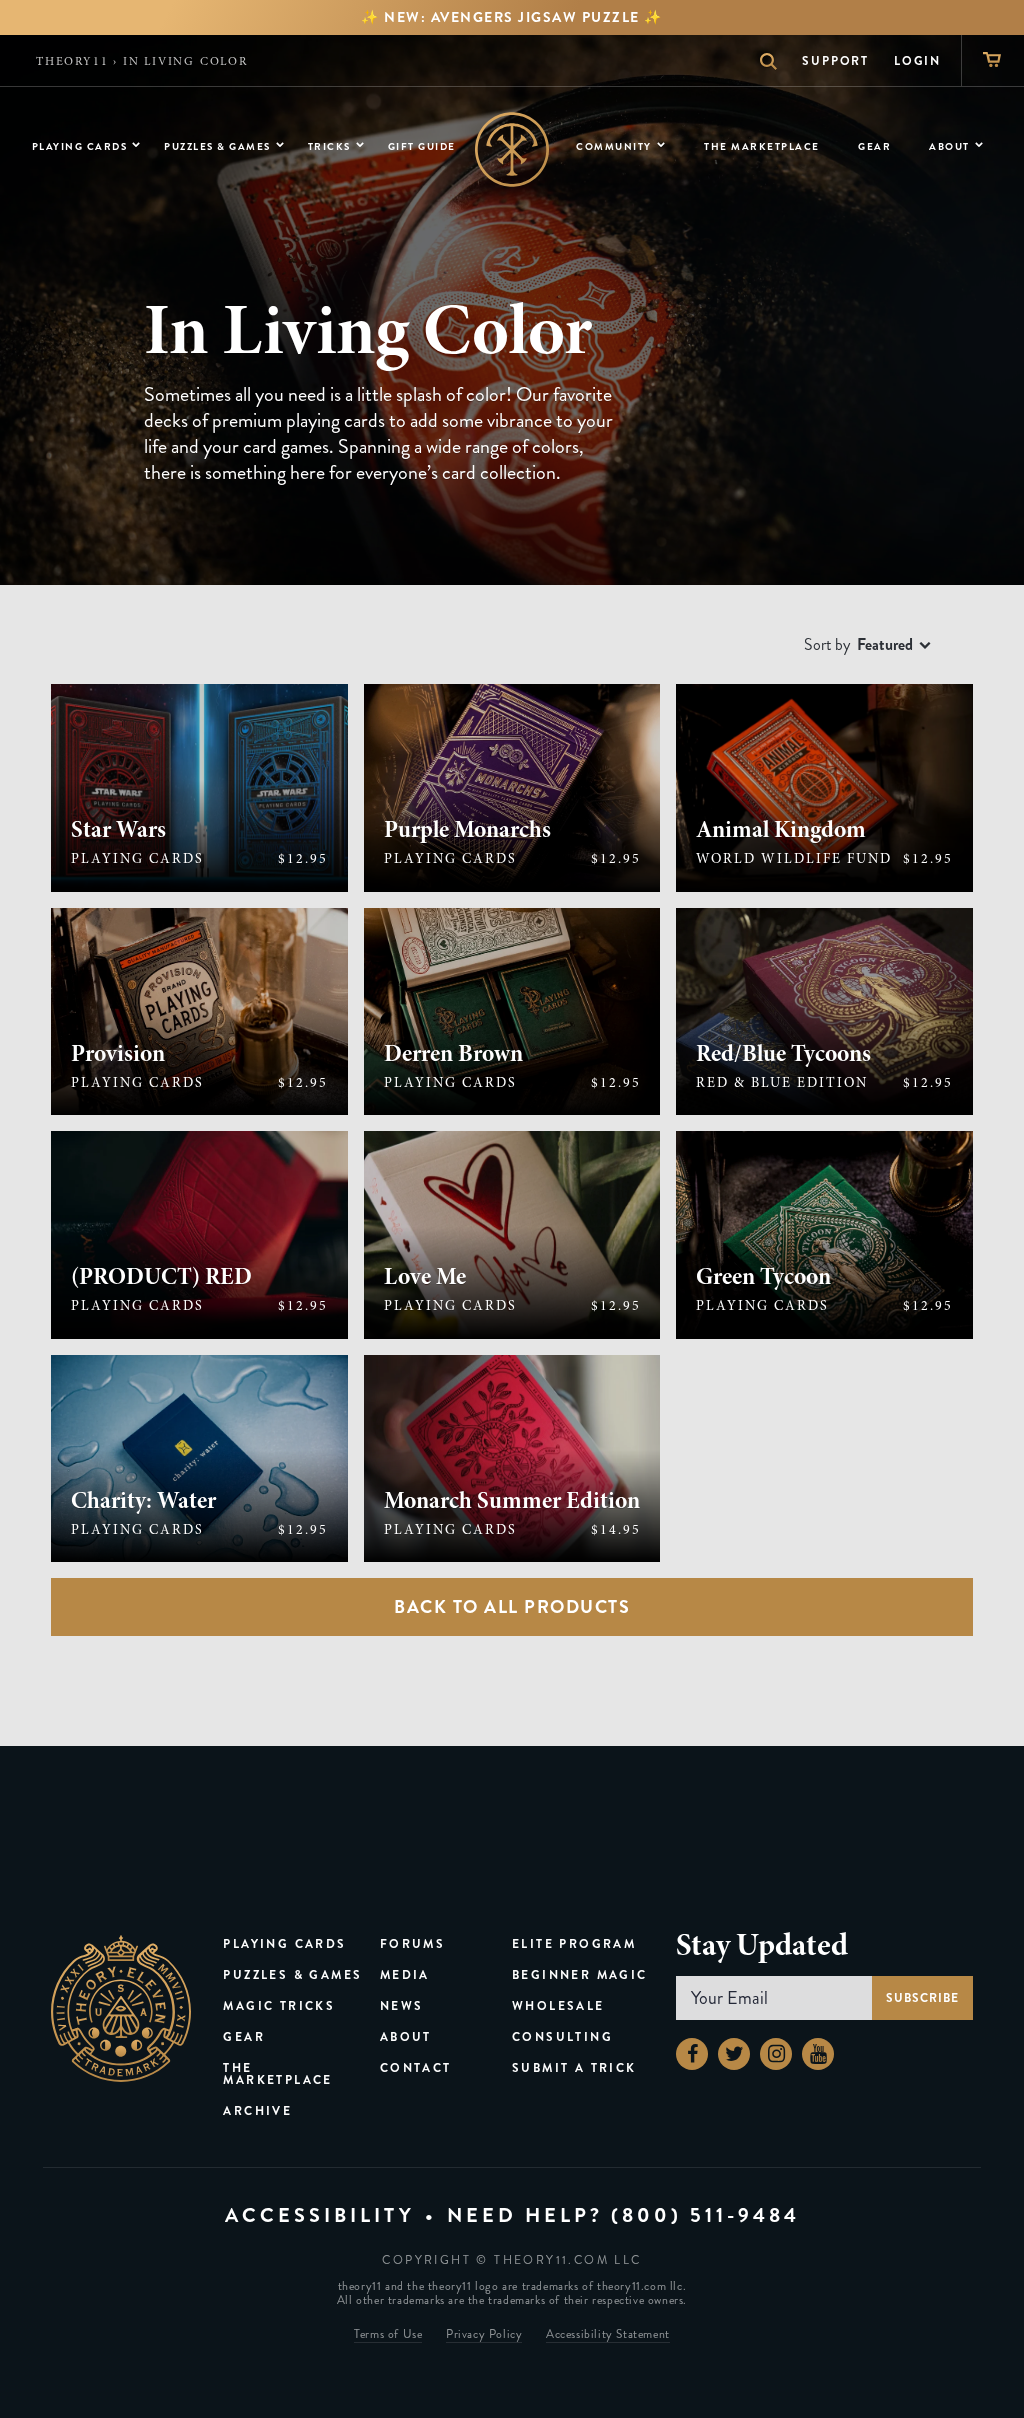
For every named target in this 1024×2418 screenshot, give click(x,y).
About (406, 2037)
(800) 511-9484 (705, 2215)
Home (512, 149)
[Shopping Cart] (992, 60)
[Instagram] (776, 2054)
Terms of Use (388, 2335)
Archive (257, 2111)
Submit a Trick (574, 2068)
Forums (412, 1944)
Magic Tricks (279, 2006)
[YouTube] (818, 2054)
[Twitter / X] (734, 2054)
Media (405, 1975)
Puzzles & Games (292, 1975)
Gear (244, 2037)
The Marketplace (277, 2074)
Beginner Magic (580, 1975)
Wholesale (558, 2006)
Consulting (562, 2037)
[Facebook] (692, 2054)
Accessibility (320, 2215)
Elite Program (574, 1944)
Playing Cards (284, 1944)
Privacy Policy (484, 2335)
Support (835, 61)
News (402, 2006)
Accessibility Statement (608, 2335)
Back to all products (512, 1607)
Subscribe (922, 1998)
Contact (416, 2068)
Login (917, 61)
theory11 (72, 61)
